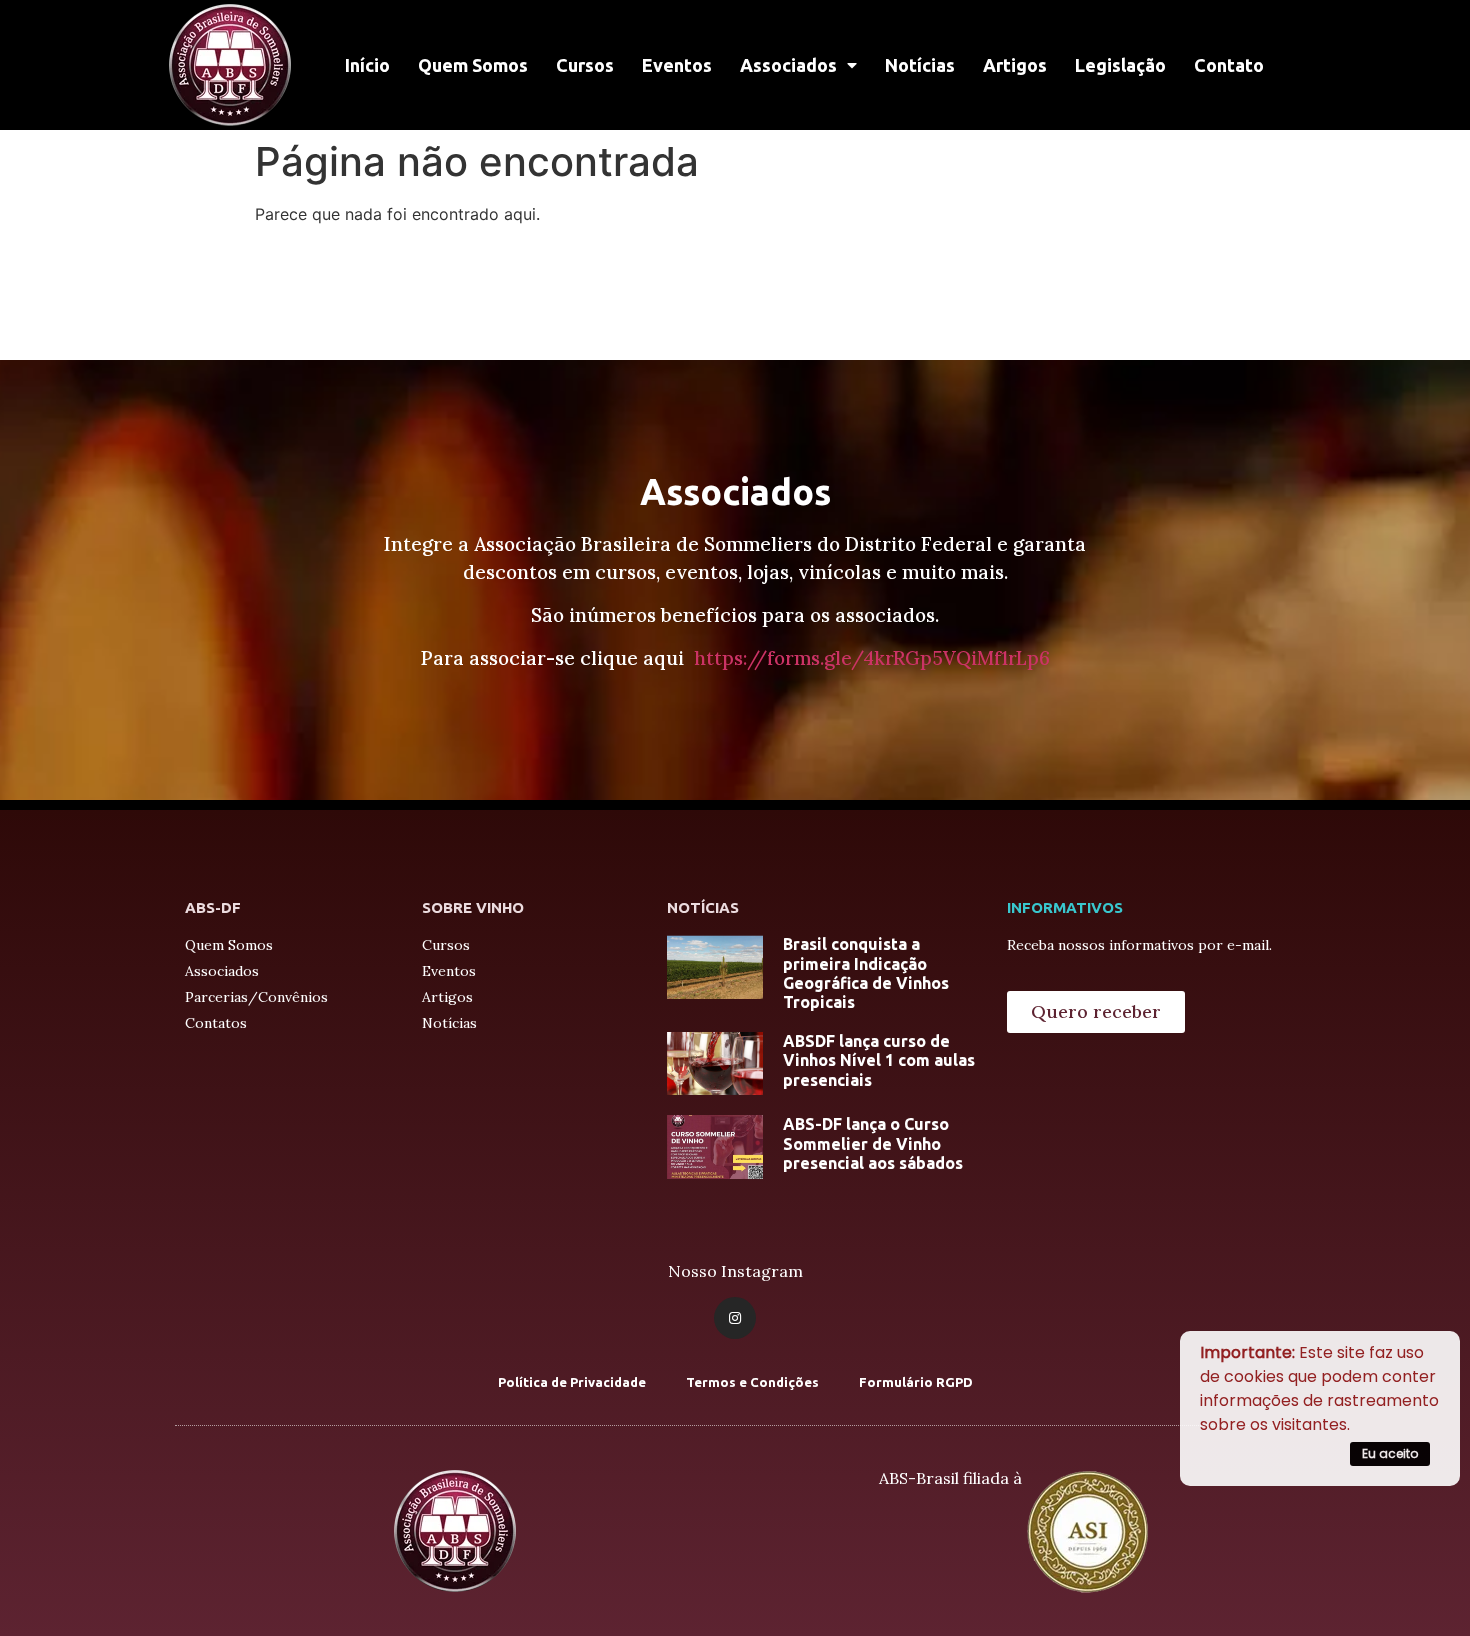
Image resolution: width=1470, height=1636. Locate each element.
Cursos (585, 65)
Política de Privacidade (572, 1382)
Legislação (1120, 65)
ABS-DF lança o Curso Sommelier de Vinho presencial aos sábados (873, 1143)
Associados (788, 65)
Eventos (677, 65)
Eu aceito (1390, 1453)
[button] (1096, 1012)
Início (367, 65)
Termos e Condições (752, 1382)
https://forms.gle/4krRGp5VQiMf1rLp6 (872, 658)
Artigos (1015, 65)
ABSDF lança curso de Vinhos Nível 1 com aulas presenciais (879, 1060)
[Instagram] (735, 1318)
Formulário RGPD (916, 1382)
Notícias (920, 65)
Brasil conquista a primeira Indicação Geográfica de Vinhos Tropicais (866, 973)
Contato (1229, 65)
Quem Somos (473, 65)
